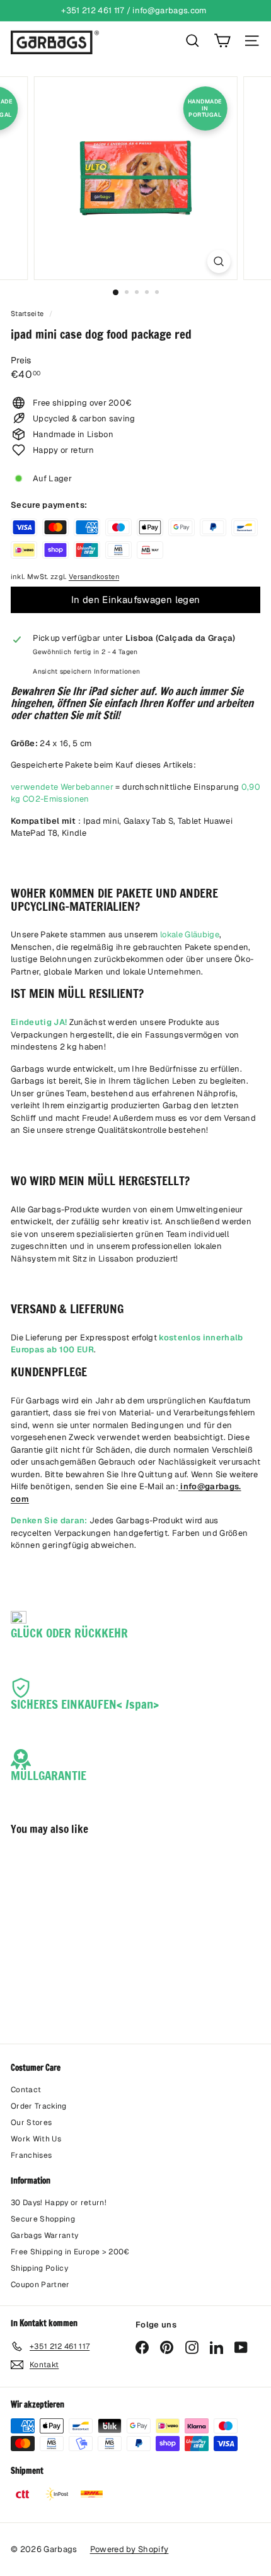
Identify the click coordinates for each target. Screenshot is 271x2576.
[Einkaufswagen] (222, 41)
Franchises (31, 2155)
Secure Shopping (43, 2219)
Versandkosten (94, 577)
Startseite (28, 313)
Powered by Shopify (130, 2549)
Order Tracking (39, 2106)
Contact (26, 2090)
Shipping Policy (39, 2268)
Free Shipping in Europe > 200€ (70, 2252)
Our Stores (31, 2122)
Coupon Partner (40, 2285)
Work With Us (36, 2139)
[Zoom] (218, 261)
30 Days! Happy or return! (59, 2203)
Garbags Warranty (44, 2235)
